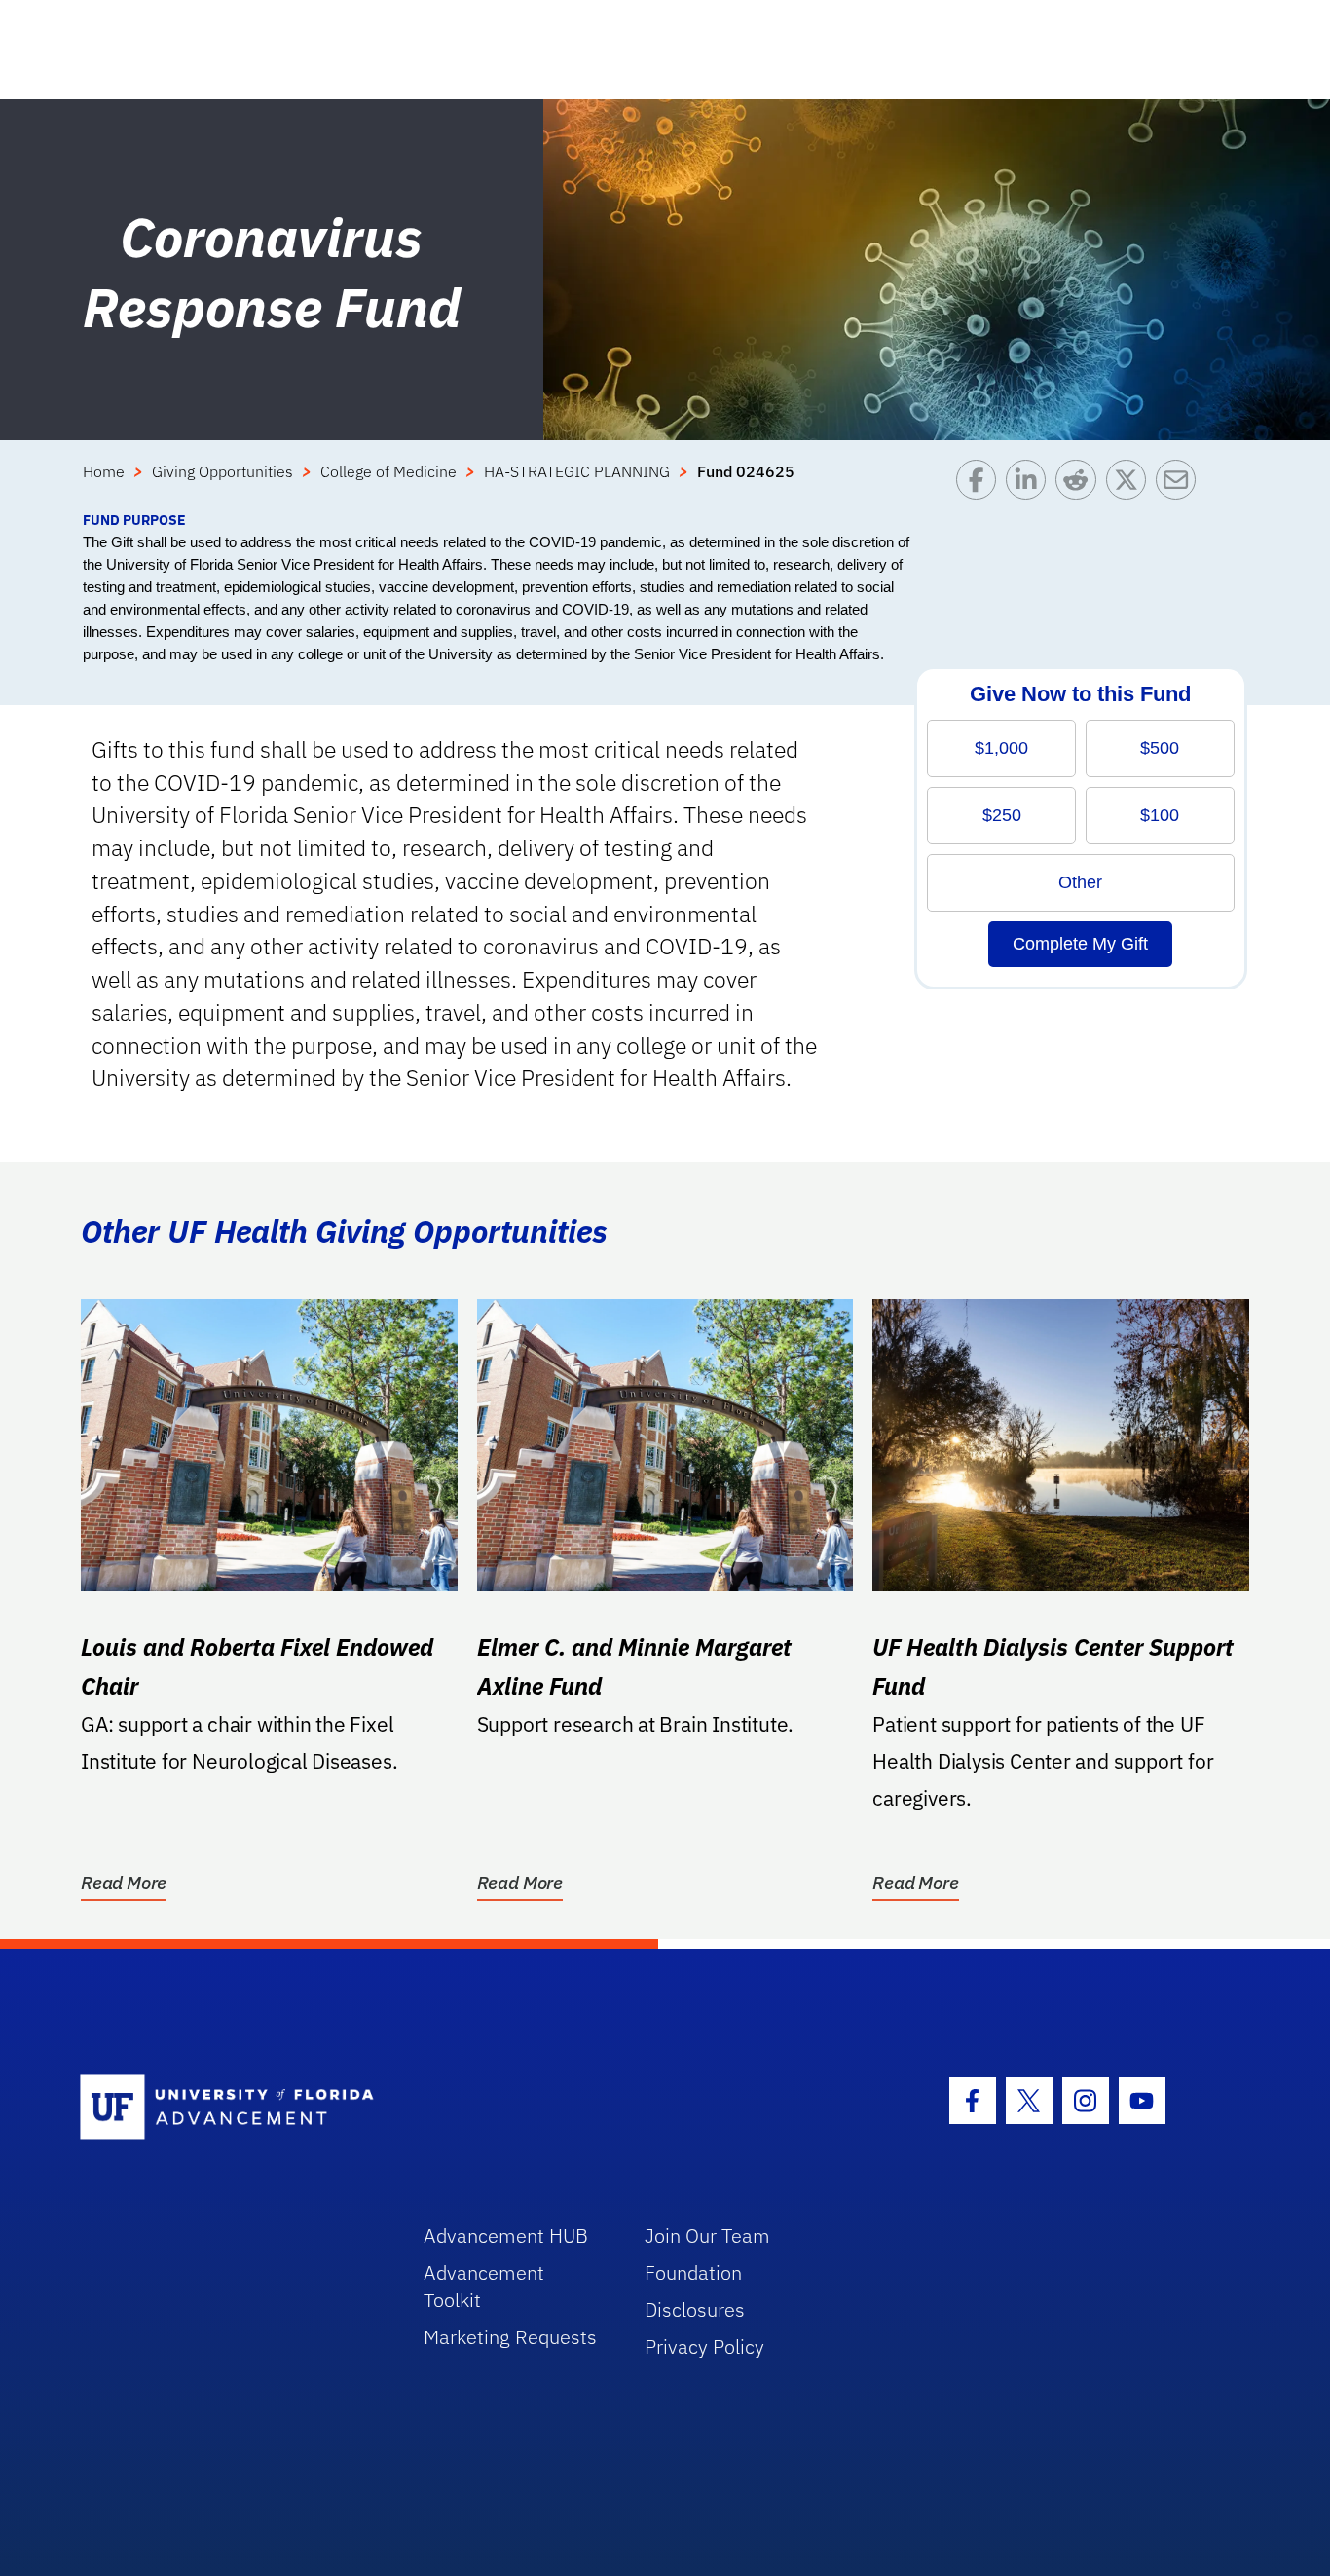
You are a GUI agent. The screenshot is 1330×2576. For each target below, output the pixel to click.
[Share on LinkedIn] (1031, 485)
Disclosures (695, 2310)
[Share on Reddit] (1080, 485)
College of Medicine (388, 471)
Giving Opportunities (222, 471)
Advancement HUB (506, 2236)
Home (104, 471)
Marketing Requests (510, 2337)
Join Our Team (707, 2236)
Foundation (693, 2273)
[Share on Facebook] (981, 485)
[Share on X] (1131, 485)
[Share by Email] (1181, 485)
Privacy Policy (704, 2347)
